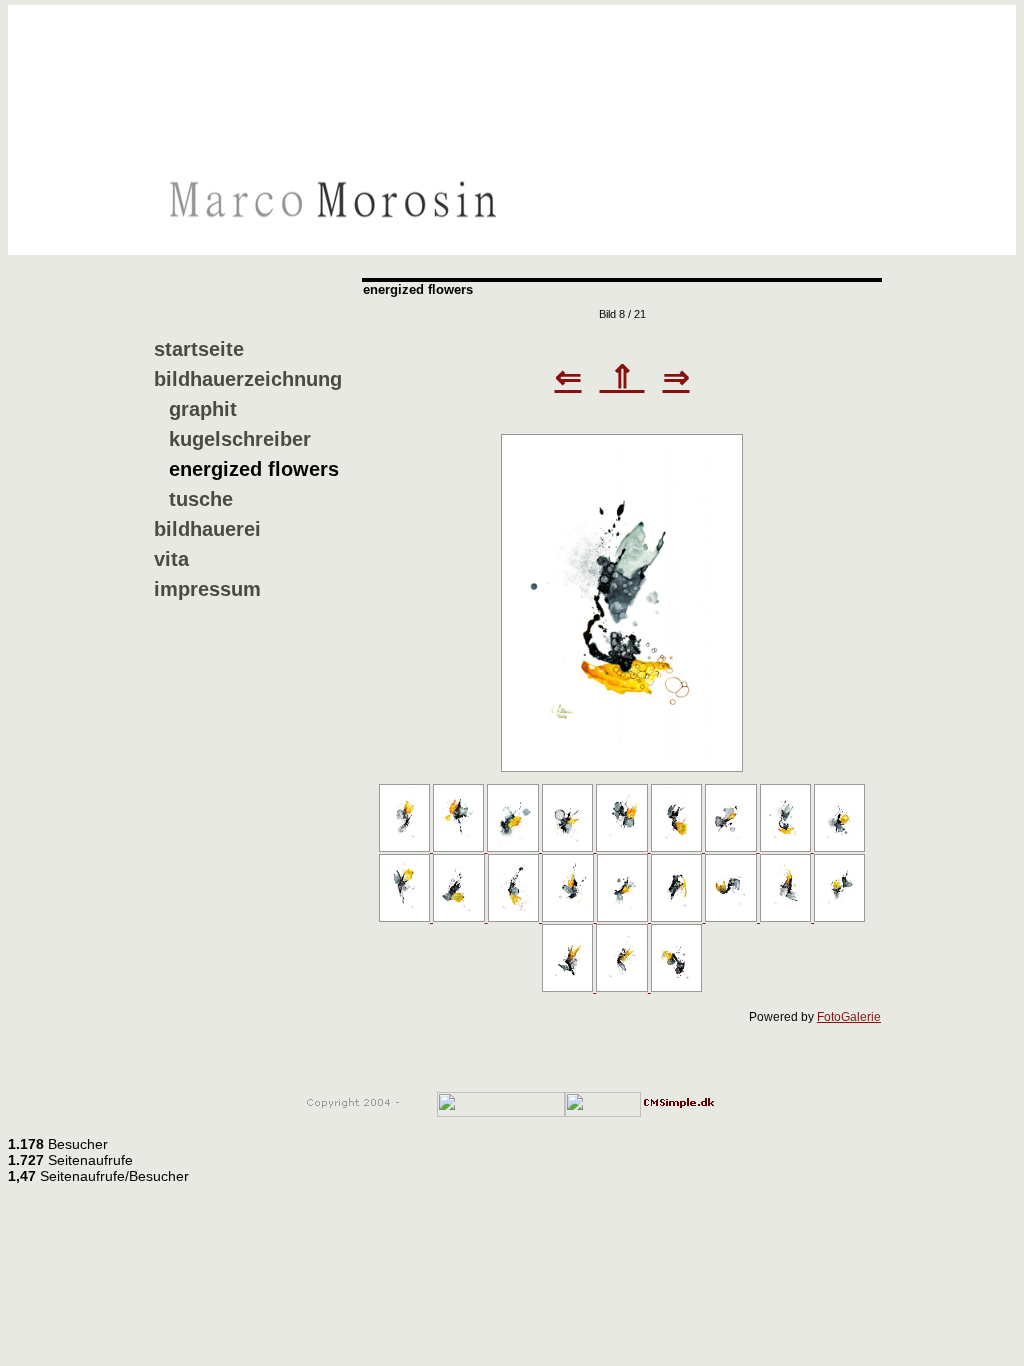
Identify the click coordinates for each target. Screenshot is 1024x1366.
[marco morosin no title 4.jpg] (569, 848)
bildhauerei (207, 529)
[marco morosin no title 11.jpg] (460, 918)
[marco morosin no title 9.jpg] (839, 848)
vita (171, 559)
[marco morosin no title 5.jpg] (623, 848)
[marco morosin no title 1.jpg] (406, 848)
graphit (203, 409)
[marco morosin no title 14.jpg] (624, 918)
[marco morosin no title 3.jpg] (514, 848)
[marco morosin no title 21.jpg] (676, 988)
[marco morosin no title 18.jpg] (839, 918)
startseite (199, 349)
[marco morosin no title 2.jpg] (460, 848)
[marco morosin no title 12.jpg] (515, 918)
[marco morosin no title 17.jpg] (787, 918)
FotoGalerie (849, 1017)
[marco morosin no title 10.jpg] (406, 918)
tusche (201, 499)
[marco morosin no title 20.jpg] (623, 988)
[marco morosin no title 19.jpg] (569, 988)
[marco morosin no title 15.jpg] (678, 918)
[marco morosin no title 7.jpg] (732, 848)
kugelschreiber (240, 439)
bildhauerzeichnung (248, 379)
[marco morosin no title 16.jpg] (732, 918)
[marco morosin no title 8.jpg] (622, 768)
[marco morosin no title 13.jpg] (569, 918)
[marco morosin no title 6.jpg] (678, 848)
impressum (207, 589)
